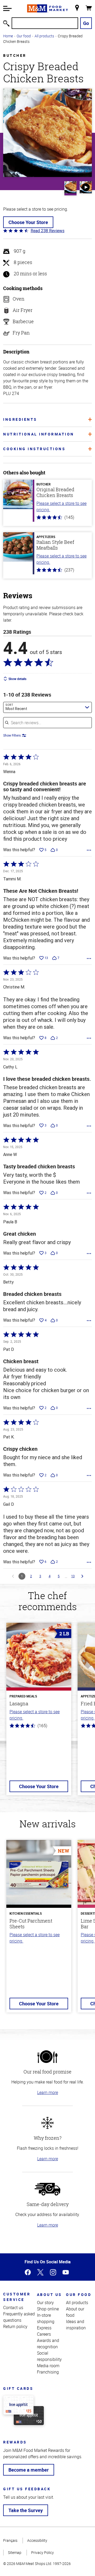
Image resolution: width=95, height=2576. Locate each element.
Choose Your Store (28, 222)
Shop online (48, 2309)
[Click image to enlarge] (47, 133)
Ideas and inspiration (76, 2325)
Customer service (17, 2297)
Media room (48, 2366)
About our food (75, 2312)
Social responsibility (49, 2356)
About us (49, 2294)
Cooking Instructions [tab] (34, 449)
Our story (45, 2303)
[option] (39, 1712)
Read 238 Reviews (47, 231)
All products (44, 36)
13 (73, 1576)
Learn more (48, 2092)
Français (10, 2540)
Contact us (13, 2308)
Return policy (15, 2326)
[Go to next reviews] (82, 1576)
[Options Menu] (89, 850)
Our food (24, 36)
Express (44, 2328)
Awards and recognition (48, 2344)
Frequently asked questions (19, 2317)
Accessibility (37, 2540)
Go (86, 23)
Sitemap (15, 2552)
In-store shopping (46, 2318)
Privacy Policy (42, 2552)
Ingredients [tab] (20, 419)
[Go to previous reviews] (13, 1576)
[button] (7, 8)
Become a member (29, 2470)
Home (8, 36)
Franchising (48, 2372)
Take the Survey (26, 2510)
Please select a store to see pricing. (61, 506)
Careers (44, 2334)
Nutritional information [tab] (39, 434)
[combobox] (47, 707)
